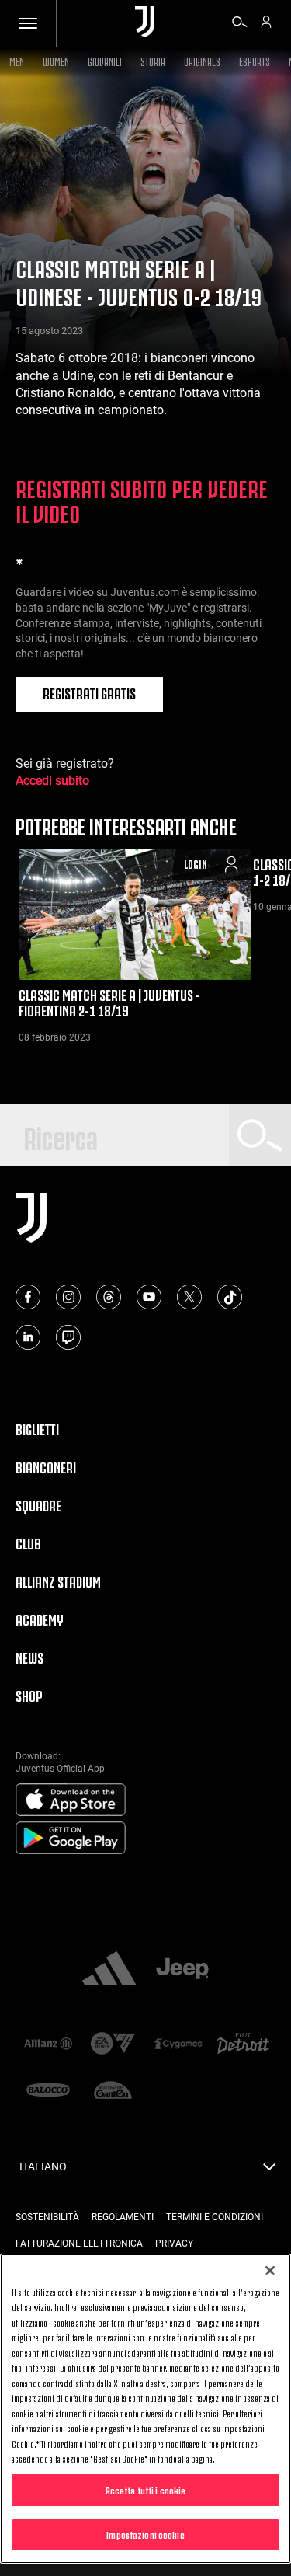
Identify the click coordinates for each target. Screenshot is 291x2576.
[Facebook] (28, 1297)
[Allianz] (48, 2044)
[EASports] (113, 2045)
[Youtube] (149, 1297)
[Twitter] (189, 1297)
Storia (153, 60)
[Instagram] (68, 1297)
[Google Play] (71, 1839)
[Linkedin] (28, 1337)
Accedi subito (52, 781)
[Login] (266, 24)
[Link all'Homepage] (145, 23)
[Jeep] (182, 1970)
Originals (202, 60)
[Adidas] (109, 1970)
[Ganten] (113, 2091)
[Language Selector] (269, 2171)
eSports (255, 60)
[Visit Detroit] (243, 2045)
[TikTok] (230, 1297)
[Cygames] (178, 2044)
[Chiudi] (270, 2271)
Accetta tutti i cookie (146, 2490)
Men (17, 60)
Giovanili (105, 60)
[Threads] (109, 1297)
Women (56, 60)
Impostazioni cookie (145, 2534)
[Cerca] (240, 24)
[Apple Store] (71, 1800)
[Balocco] (48, 2091)
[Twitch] (68, 1337)
